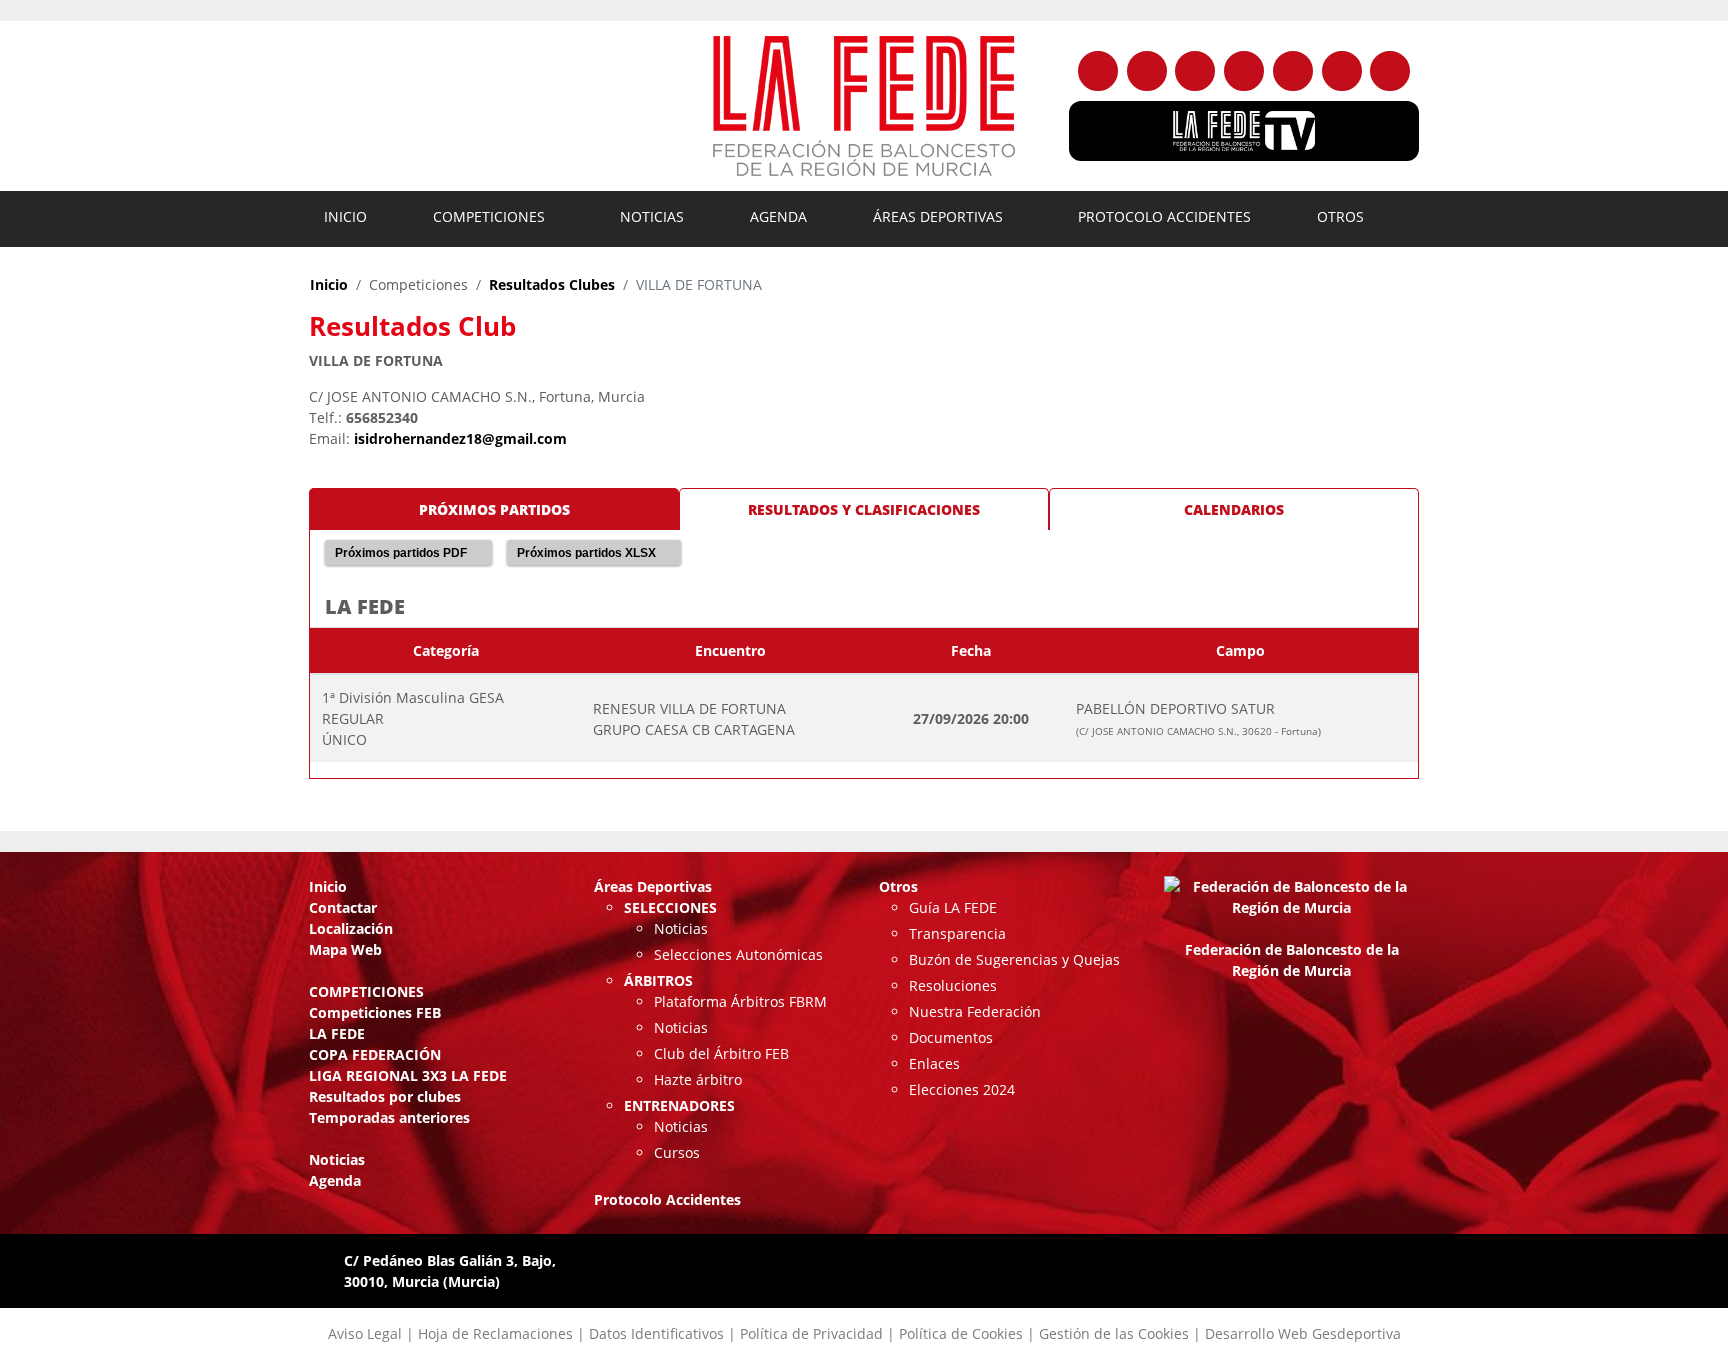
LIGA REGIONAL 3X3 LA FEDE (408, 1075)
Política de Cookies (961, 1333)
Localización (351, 928)
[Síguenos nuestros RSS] (1390, 71)
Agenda (778, 216)
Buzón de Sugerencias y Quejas (1014, 959)
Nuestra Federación (975, 1011)
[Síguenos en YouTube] (1293, 71)
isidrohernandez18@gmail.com (460, 438)
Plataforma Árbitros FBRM (740, 1001)
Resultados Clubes (552, 284)
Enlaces (934, 1063)
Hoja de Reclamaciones (495, 1333)
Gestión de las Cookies (1114, 1333)
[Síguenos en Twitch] (1342, 71)
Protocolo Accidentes (1164, 216)
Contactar (343, 907)
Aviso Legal (365, 1333)
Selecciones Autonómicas (738, 954)
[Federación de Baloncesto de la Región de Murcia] (864, 106)
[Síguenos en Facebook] (1098, 71)
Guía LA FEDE (953, 907)
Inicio (345, 216)
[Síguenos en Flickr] (1244, 71)
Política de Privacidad (811, 1333)
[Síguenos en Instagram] (1195, 71)
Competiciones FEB (375, 1012)
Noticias (652, 216)
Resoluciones (953, 985)
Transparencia (957, 933)
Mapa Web (345, 949)
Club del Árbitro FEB (721, 1053)
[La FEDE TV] (1244, 131)
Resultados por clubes (385, 1096)
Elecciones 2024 (962, 1089)
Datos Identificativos (656, 1333)
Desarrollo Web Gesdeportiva (1303, 1333)
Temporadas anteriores (389, 1117)
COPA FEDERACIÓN (375, 1054)
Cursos (677, 1152)
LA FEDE (337, 1033)
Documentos (951, 1037)
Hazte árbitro (698, 1079)
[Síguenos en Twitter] (1147, 71)
